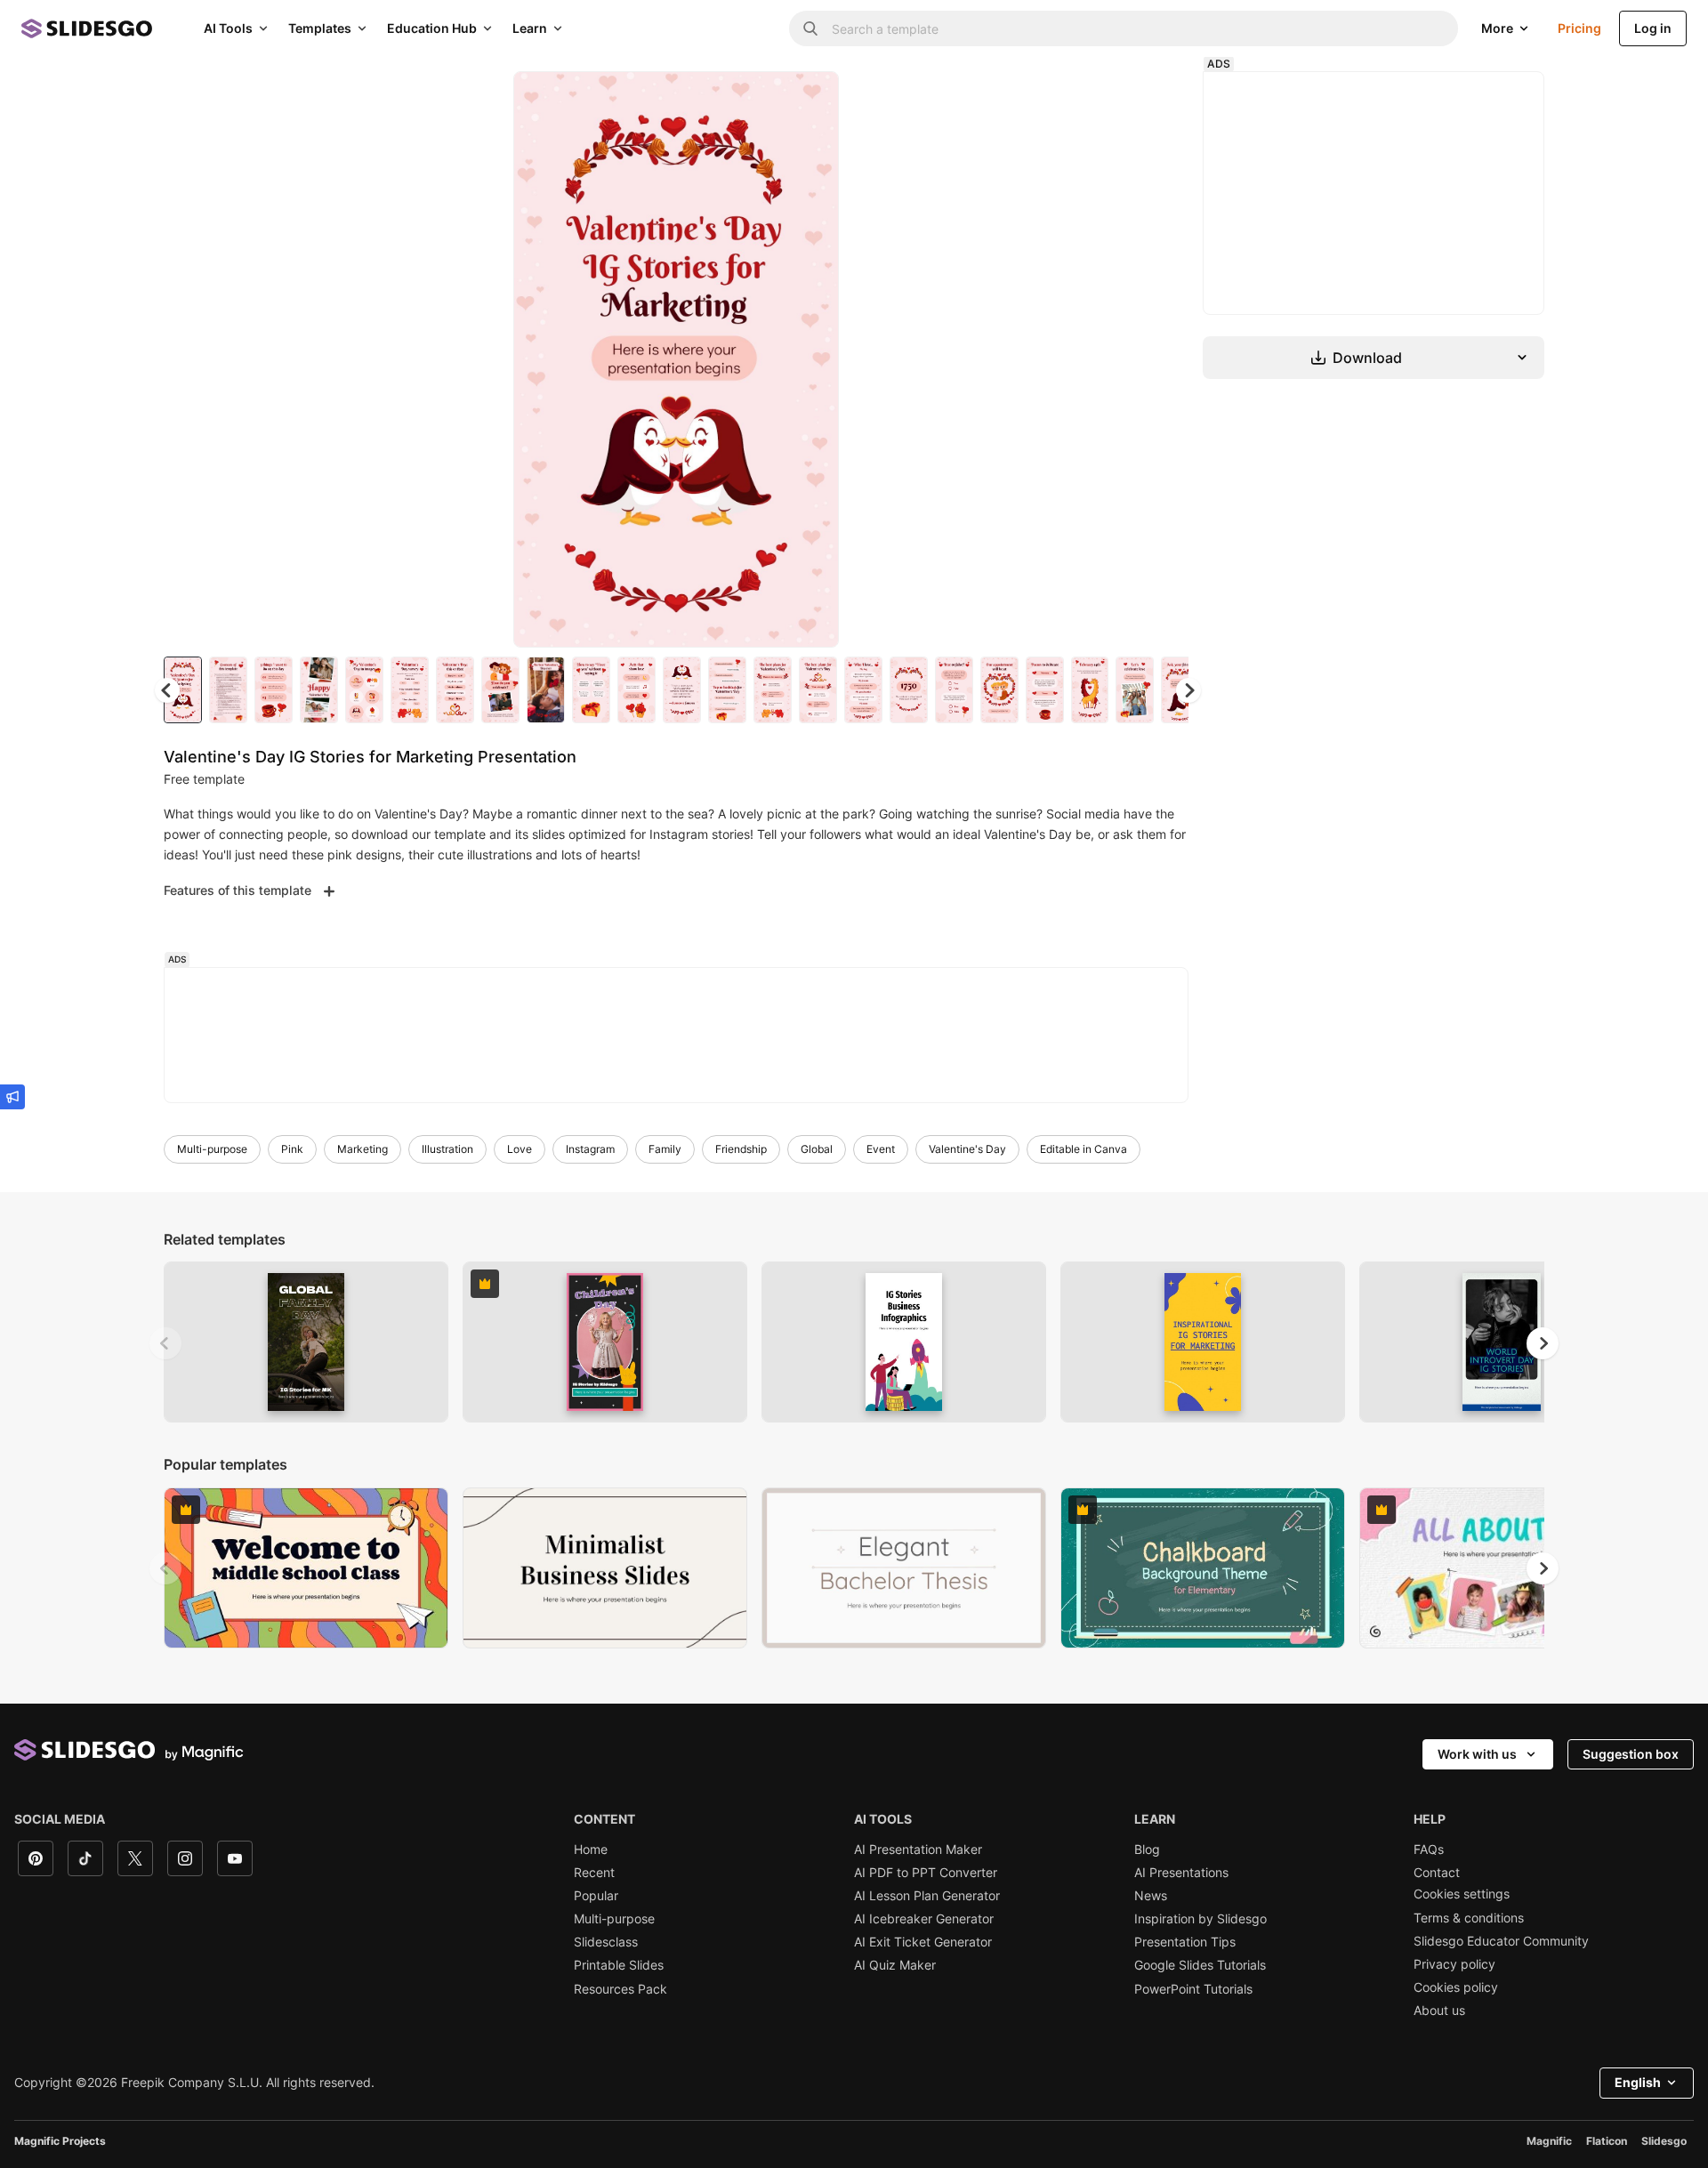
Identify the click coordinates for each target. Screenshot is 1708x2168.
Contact (1437, 1873)
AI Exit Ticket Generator (923, 1942)
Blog (1147, 1850)
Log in (1653, 28)
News (1151, 1896)
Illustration (447, 1149)
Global (817, 1149)
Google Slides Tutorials (1200, 1965)
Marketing (363, 1149)
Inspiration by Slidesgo (1200, 1919)
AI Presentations (1181, 1873)
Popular (596, 1896)
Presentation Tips (1185, 1942)
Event (881, 1149)
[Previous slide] (165, 1343)
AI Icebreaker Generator (924, 1919)
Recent (594, 1873)
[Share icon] (809, 100)
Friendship (741, 1149)
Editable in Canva (1084, 1149)
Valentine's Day (967, 1149)
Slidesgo (1664, 2141)
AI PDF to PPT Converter (926, 1873)
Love (520, 1149)
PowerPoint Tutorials (1193, 1989)
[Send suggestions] (12, 1097)
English (1638, 2082)
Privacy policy (1454, 1964)
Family (665, 1149)
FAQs (1429, 1850)
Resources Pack (620, 1989)
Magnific (1549, 2141)
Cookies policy (1456, 1987)
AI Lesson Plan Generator (927, 1896)
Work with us (1477, 1754)
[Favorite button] (762, 100)
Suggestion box (1631, 1754)
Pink (292, 1149)
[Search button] (810, 28)
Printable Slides (619, 1965)
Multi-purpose (212, 1149)
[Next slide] (812, 359)
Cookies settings (1462, 1894)
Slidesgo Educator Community (1501, 1941)
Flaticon (1607, 2141)
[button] (1188, 690)
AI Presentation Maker (918, 1850)
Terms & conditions (1469, 1918)
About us (1439, 2011)
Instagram (590, 1149)
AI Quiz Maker (895, 1965)
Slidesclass (606, 1942)
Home (591, 1850)
